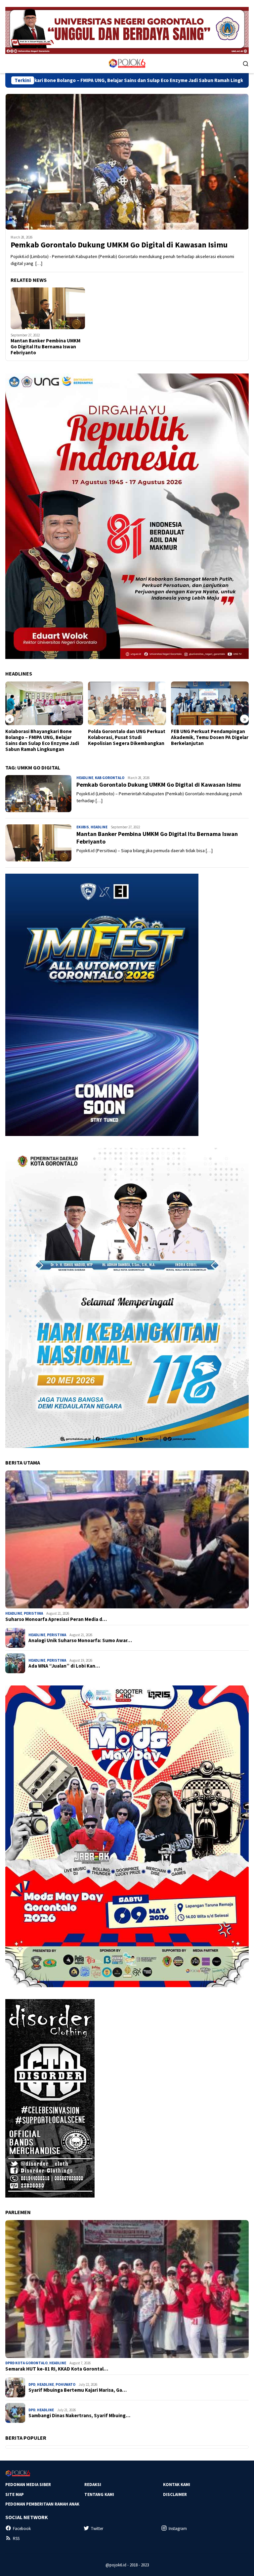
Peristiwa (33, 1613)
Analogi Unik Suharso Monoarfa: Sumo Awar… (80, 1640)
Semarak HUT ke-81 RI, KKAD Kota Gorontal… (57, 2369)
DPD (32, 2384)
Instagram (178, 2529)
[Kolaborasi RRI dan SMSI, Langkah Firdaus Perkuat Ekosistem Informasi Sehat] (210, 703)
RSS (16, 2538)
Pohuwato (65, 2384)
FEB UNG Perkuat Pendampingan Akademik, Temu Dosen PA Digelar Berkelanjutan (127, 737)
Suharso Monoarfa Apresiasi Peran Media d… (56, 1619)
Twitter (97, 2529)
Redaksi (93, 2485)
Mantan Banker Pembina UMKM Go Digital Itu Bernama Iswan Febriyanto (45, 347)
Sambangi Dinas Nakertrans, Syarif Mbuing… (79, 2416)
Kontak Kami (177, 2485)
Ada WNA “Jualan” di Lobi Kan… (64, 1666)
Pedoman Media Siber (28, 2485)
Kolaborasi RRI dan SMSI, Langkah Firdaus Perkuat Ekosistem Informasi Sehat (209, 737)
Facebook (22, 2529)
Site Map (15, 2494)
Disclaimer (175, 2494)
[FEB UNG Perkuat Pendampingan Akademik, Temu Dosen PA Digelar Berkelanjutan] (127, 703)
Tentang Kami (99, 2494)
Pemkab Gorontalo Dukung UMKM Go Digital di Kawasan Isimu (119, 245)
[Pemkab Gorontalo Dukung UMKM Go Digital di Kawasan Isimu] (127, 162)
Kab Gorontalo (110, 778)
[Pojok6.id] (127, 63)
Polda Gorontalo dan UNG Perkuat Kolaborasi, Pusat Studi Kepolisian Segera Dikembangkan (44, 737)
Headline (85, 778)
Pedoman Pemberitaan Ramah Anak (42, 2504)
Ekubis (83, 827)
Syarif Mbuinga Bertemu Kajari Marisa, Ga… (78, 2390)
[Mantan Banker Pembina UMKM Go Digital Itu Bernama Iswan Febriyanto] (48, 308)
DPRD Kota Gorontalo (26, 2363)
